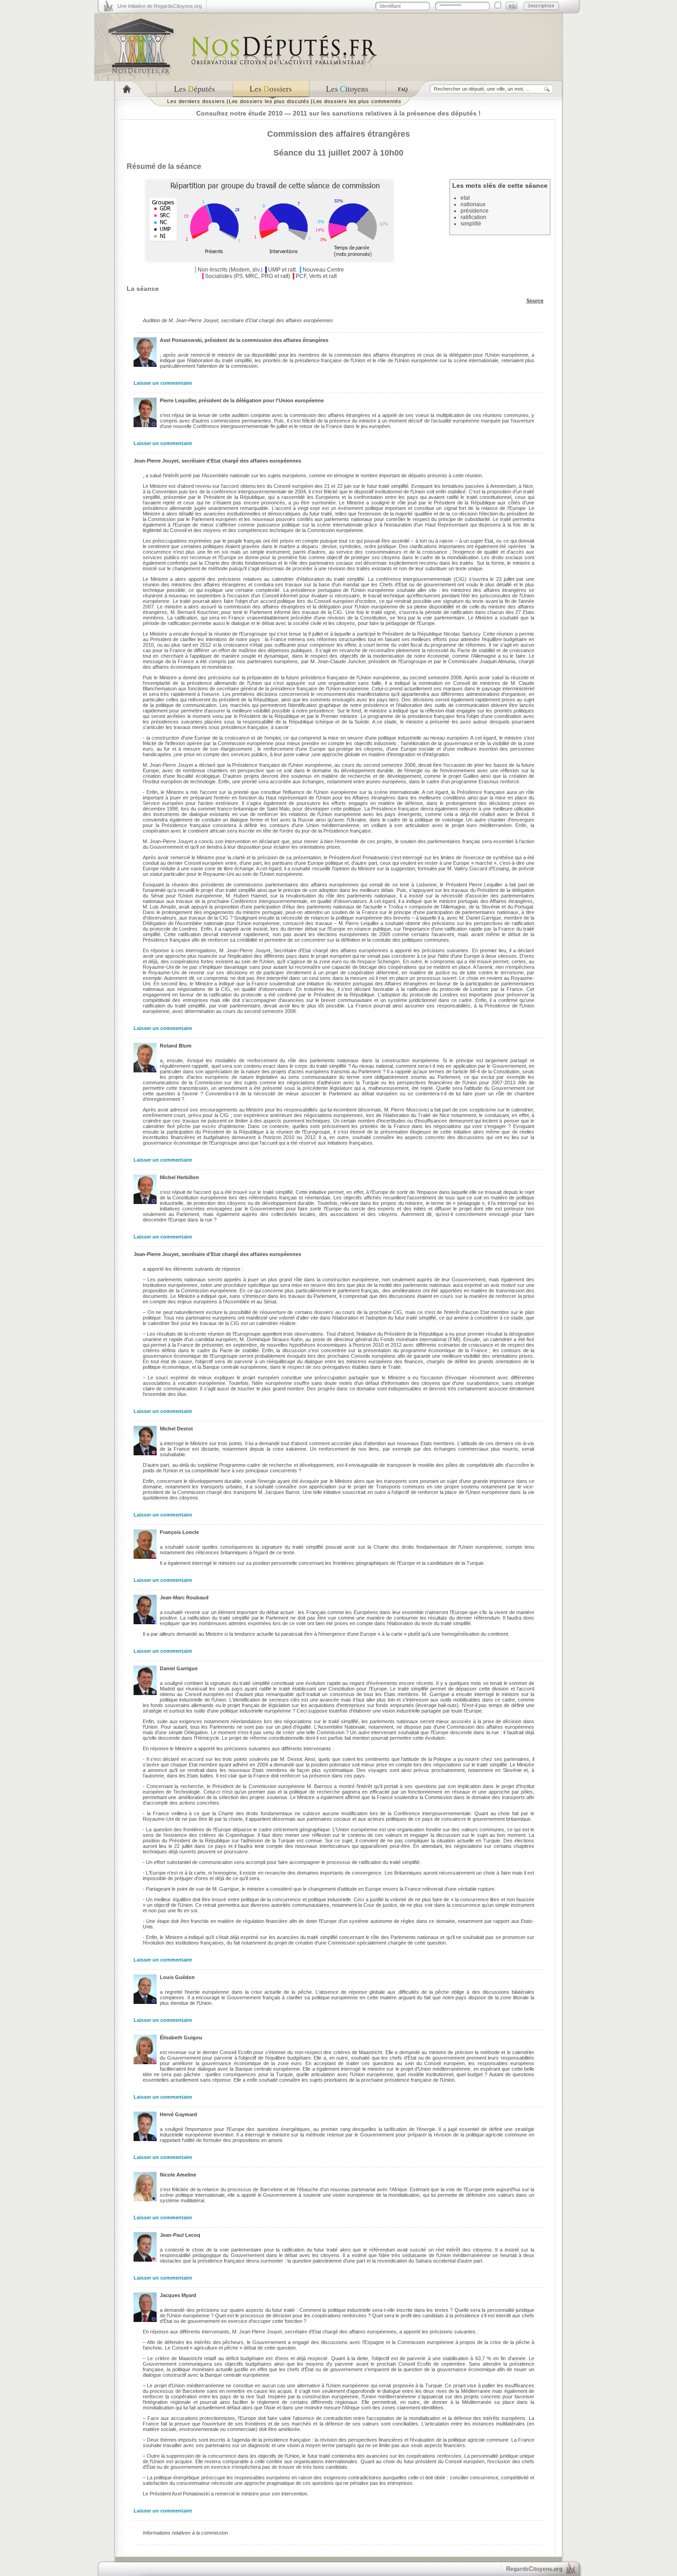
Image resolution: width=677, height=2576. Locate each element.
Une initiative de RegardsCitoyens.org (160, 6)
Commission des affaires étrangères (338, 134)
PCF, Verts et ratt (316, 276)
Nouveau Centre (323, 270)
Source (535, 301)
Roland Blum (176, 1046)
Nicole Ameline (178, 2175)
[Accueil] (136, 89)
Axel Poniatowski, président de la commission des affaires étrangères (244, 340)
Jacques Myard (178, 2295)
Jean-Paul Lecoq (180, 2235)
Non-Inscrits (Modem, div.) (230, 270)
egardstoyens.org (534, 2569)
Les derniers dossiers (196, 101)
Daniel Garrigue (179, 1668)
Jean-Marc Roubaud (184, 1598)
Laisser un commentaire (163, 383)
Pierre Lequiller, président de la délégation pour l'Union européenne (242, 400)
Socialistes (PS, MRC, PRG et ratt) (248, 276)
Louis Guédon (177, 1977)
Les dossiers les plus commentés (357, 101)
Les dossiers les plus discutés (269, 101)
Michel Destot (176, 1429)
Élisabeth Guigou (181, 2038)
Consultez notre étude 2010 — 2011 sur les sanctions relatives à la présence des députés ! (338, 113)
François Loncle (179, 1532)
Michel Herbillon (179, 1177)
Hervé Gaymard (178, 2114)
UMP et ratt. (283, 270)
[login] (512, 6)
